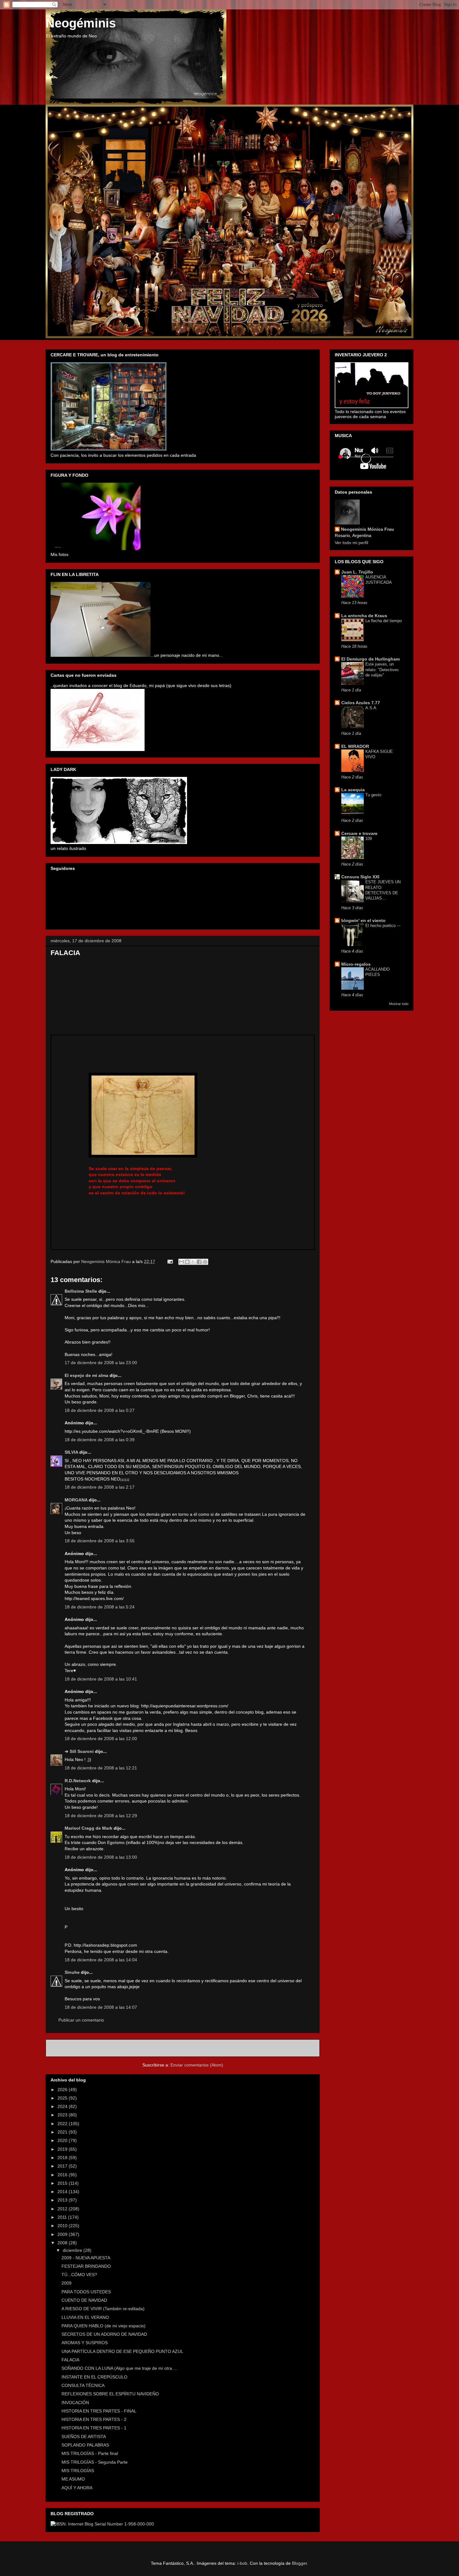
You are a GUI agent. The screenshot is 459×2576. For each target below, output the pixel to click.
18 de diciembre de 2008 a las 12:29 (101, 1816)
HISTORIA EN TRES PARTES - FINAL (99, 2411)
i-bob (242, 2563)
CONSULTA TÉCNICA (83, 2385)
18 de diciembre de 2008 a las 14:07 (101, 2007)
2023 (63, 2115)
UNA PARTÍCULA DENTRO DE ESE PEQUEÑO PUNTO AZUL (122, 2351)
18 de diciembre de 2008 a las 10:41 (101, 1679)
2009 (63, 2234)
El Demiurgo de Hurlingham (370, 659)
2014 (63, 2192)
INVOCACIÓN (75, 2403)
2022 (63, 2124)
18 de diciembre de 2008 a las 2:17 (100, 1487)
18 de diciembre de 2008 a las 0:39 (100, 1440)
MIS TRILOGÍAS (78, 2471)
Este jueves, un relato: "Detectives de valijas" (382, 670)
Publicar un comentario (81, 2020)
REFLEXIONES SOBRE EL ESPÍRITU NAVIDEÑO (110, 2394)
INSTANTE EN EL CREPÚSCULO (94, 2377)
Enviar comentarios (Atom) (197, 2065)
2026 (63, 2090)
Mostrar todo (399, 1004)
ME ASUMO (73, 2479)
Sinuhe (72, 1972)
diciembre (73, 2250)
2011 (63, 2217)
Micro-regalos (356, 964)
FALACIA (70, 2360)
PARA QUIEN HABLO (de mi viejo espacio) (104, 2326)
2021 (63, 2132)
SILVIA (71, 1452)
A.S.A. (371, 708)
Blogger (299, 2563)
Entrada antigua (296, 2048)
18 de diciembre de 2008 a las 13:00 (101, 1857)
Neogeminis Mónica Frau (368, 529)
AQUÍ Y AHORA (77, 2488)
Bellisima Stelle (81, 1291)
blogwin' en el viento (363, 920)
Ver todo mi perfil (351, 543)
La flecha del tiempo (384, 621)
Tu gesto (373, 795)
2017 (63, 2166)
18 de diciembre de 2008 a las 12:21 (101, 1768)
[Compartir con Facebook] (199, 1262)
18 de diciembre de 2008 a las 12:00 (101, 1739)
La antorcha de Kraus (364, 616)
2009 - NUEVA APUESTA (86, 2258)
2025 (63, 2098)
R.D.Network (78, 1781)
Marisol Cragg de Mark (89, 1828)
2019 (63, 2149)
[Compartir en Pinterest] (205, 1262)
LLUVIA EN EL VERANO (85, 2317)
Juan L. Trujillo (357, 572)
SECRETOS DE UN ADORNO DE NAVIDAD (104, 2334)
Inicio (190, 2048)
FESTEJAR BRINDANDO (86, 2266)
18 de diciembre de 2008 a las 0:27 (100, 1410)
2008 (63, 2243)
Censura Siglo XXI (360, 877)
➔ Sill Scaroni (79, 1751)
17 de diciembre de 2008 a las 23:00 (101, 1363)
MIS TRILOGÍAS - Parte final (90, 2453)
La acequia (353, 790)
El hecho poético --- (383, 926)
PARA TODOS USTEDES (86, 2292)
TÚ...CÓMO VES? (79, 2275)
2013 (63, 2200)
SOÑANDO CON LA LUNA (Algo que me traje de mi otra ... (119, 2368)
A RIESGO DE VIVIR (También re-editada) (103, 2309)
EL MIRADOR (355, 746)
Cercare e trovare (359, 833)
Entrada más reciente (76, 2048)
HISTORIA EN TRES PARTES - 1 (94, 2428)
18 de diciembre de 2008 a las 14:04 (101, 1960)
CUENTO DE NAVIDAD (84, 2300)
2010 (63, 2226)
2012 (63, 2209)
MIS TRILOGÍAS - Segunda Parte (95, 2462)
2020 (63, 2140)
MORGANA (76, 1500)
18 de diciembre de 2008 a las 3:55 (100, 1541)
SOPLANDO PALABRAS (85, 2445)
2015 (63, 2183)
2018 (63, 2158)
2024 (63, 2106)
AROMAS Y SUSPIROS (85, 2343)
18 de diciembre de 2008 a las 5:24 (100, 1607)
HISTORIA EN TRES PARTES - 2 (94, 2419)
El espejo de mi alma (86, 1375)
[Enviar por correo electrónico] (181, 1262)
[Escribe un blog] (187, 1262)
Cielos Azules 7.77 (361, 703)
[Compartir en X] (193, 1262)
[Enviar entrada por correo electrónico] (170, 1261)
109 (369, 839)
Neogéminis (81, 23)
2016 (63, 2175)
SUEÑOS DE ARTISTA (84, 2437)
